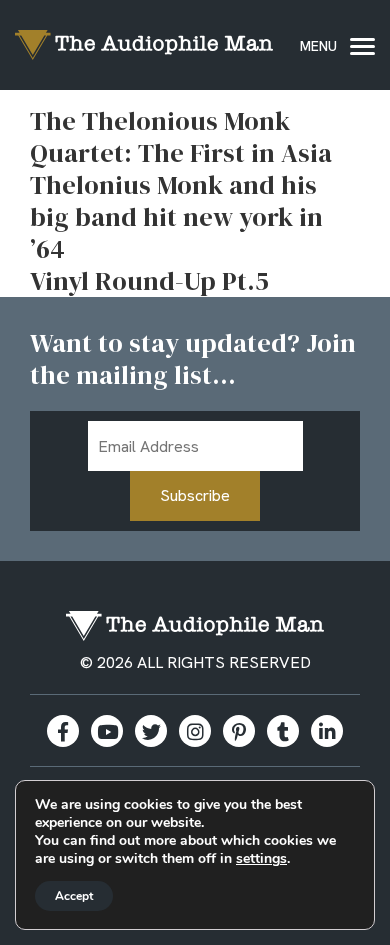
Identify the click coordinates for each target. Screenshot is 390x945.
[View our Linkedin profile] (327, 731)
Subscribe (195, 495)
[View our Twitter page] (151, 731)
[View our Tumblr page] (283, 731)
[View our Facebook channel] (107, 731)
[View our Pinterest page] (239, 731)
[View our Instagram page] (195, 731)
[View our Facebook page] (63, 731)
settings (261, 859)
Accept (74, 896)
